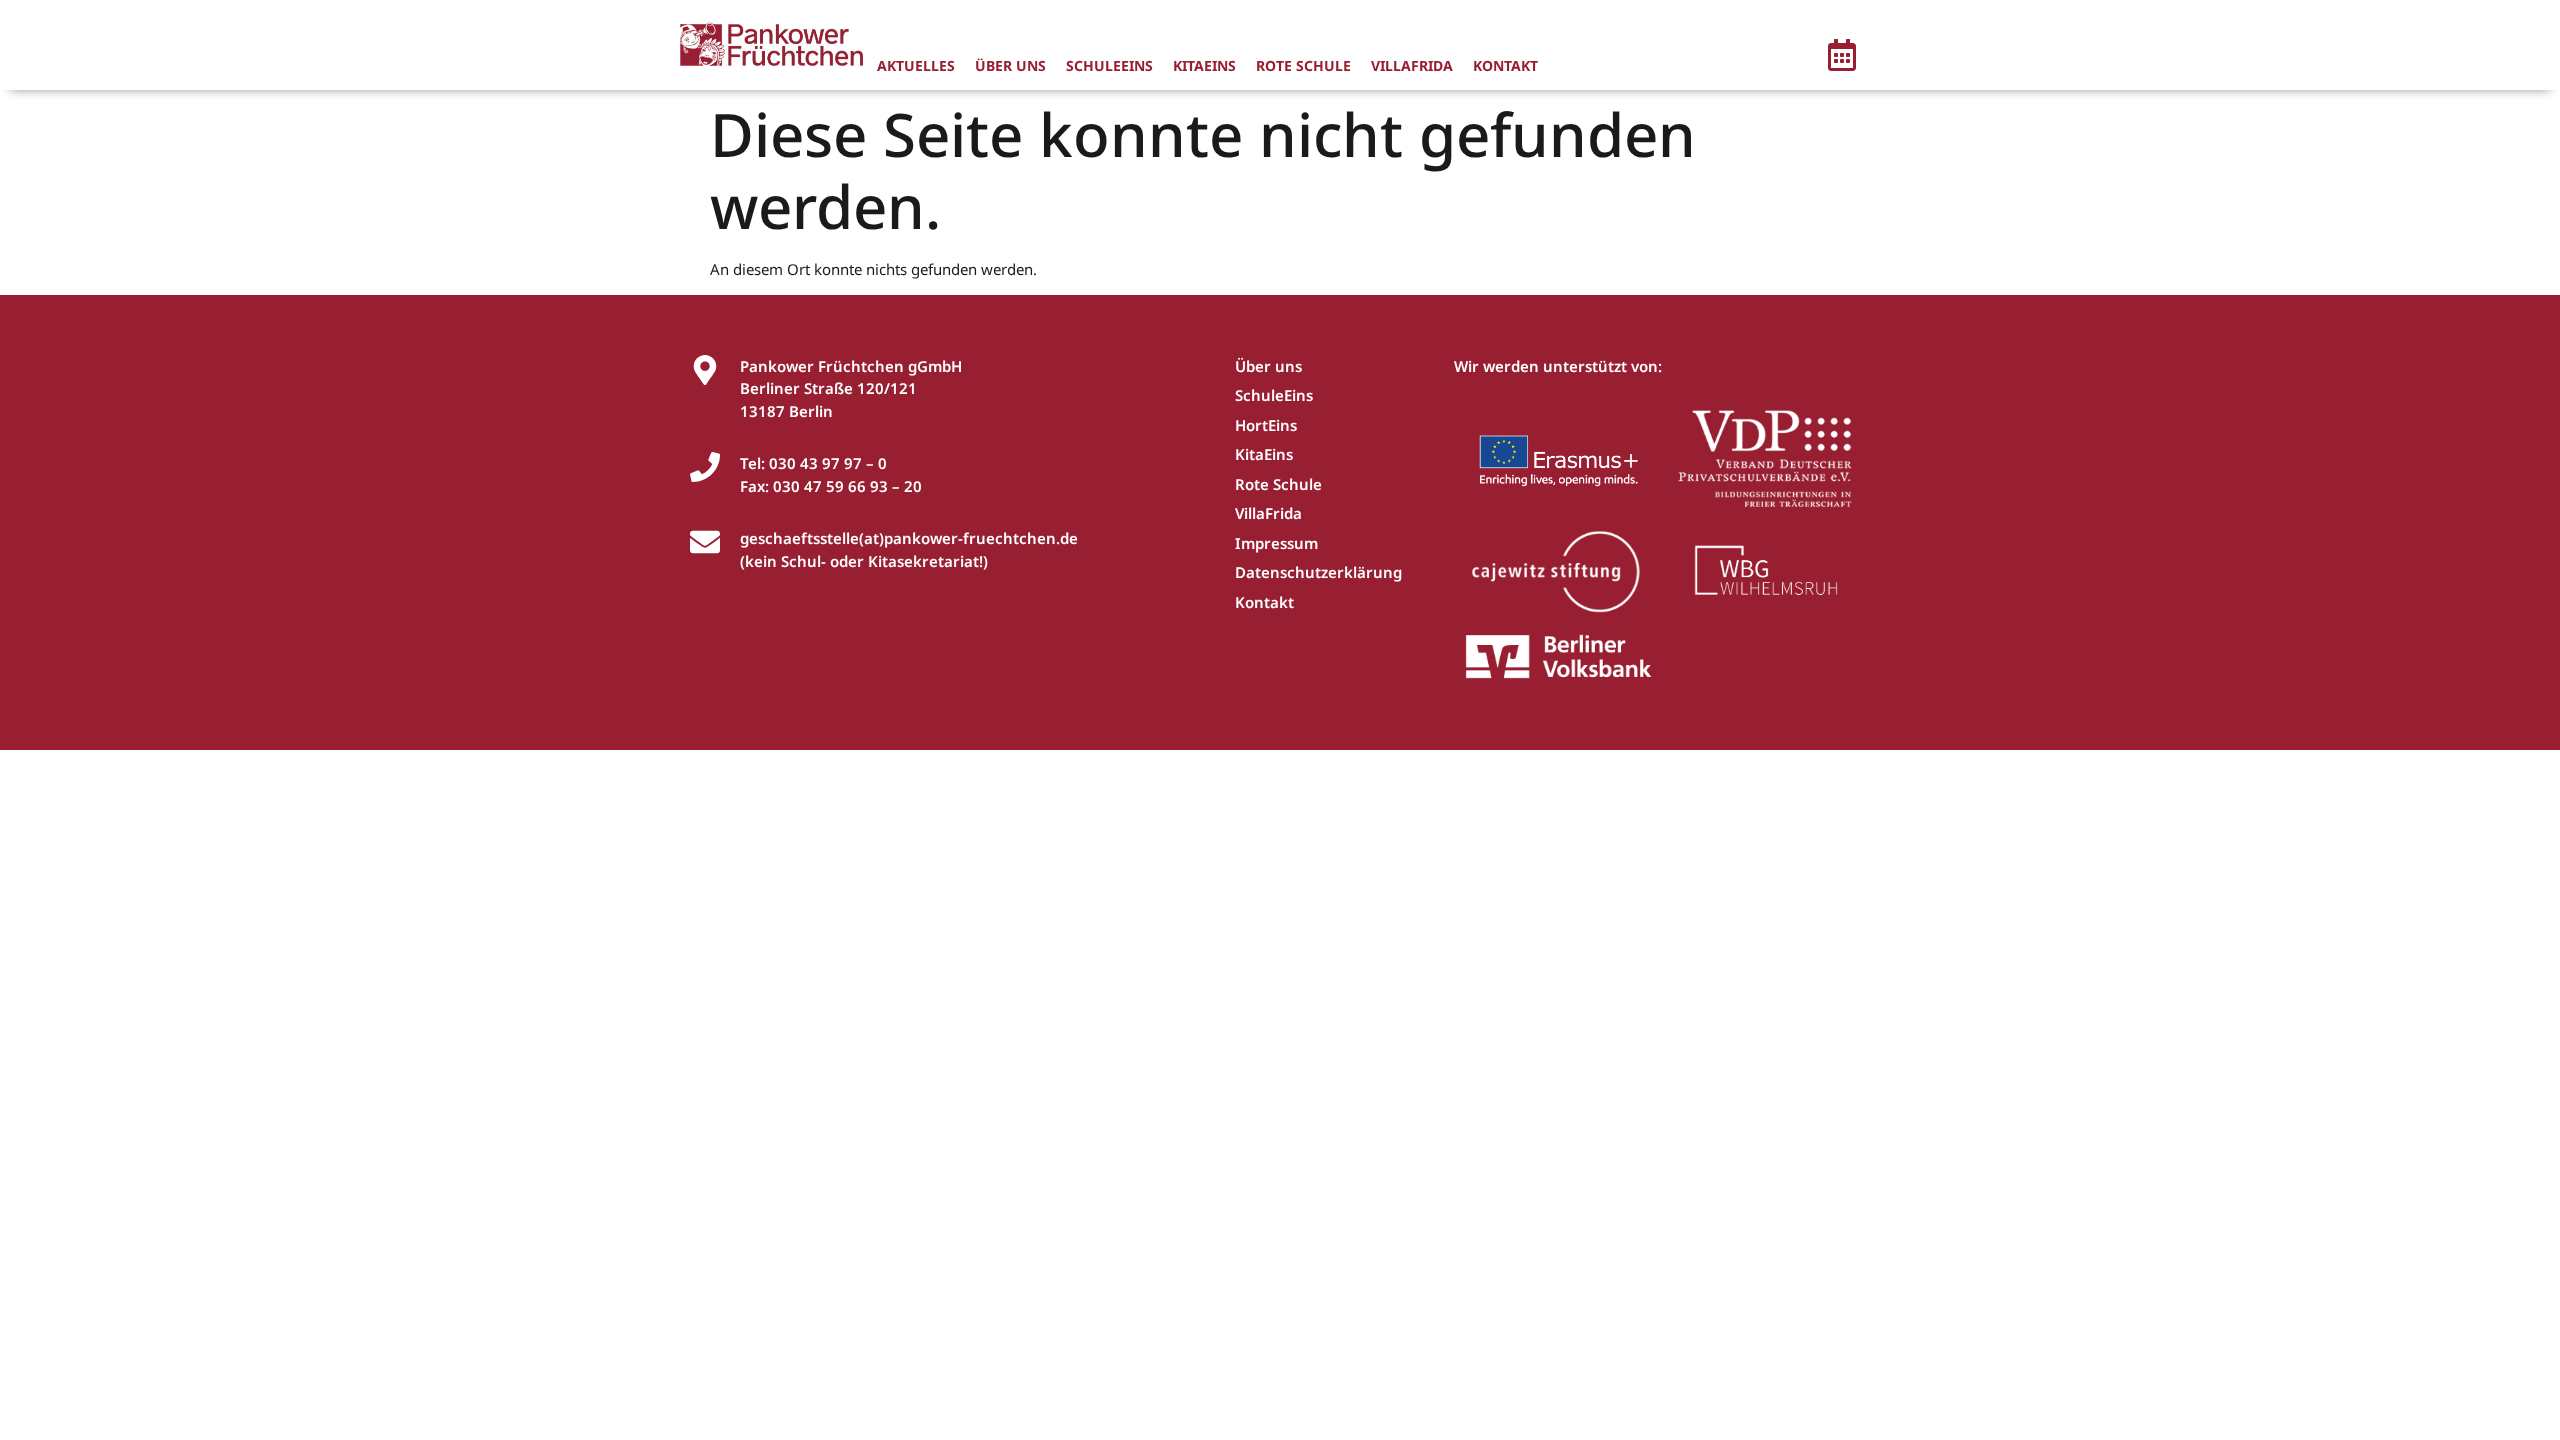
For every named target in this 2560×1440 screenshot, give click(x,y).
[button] (1842, 58)
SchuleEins (1109, 65)
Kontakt (1505, 65)
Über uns (1010, 65)
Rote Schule (1303, 65)
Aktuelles (916, 65)
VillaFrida (1412, 65)
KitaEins (1204, 65)
